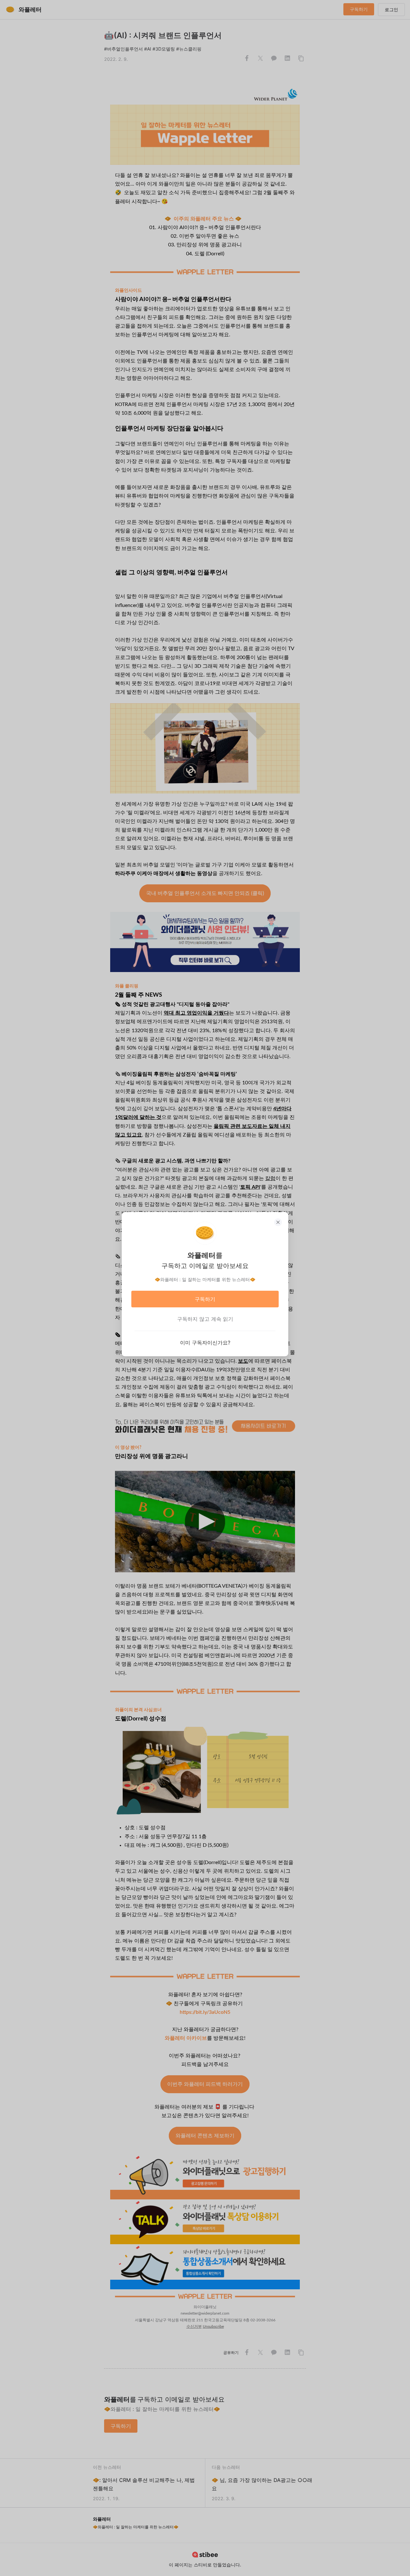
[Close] (278, 1222)
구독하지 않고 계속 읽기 (205, 1319)
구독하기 (205, 1299)
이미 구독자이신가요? (205, 1343)
